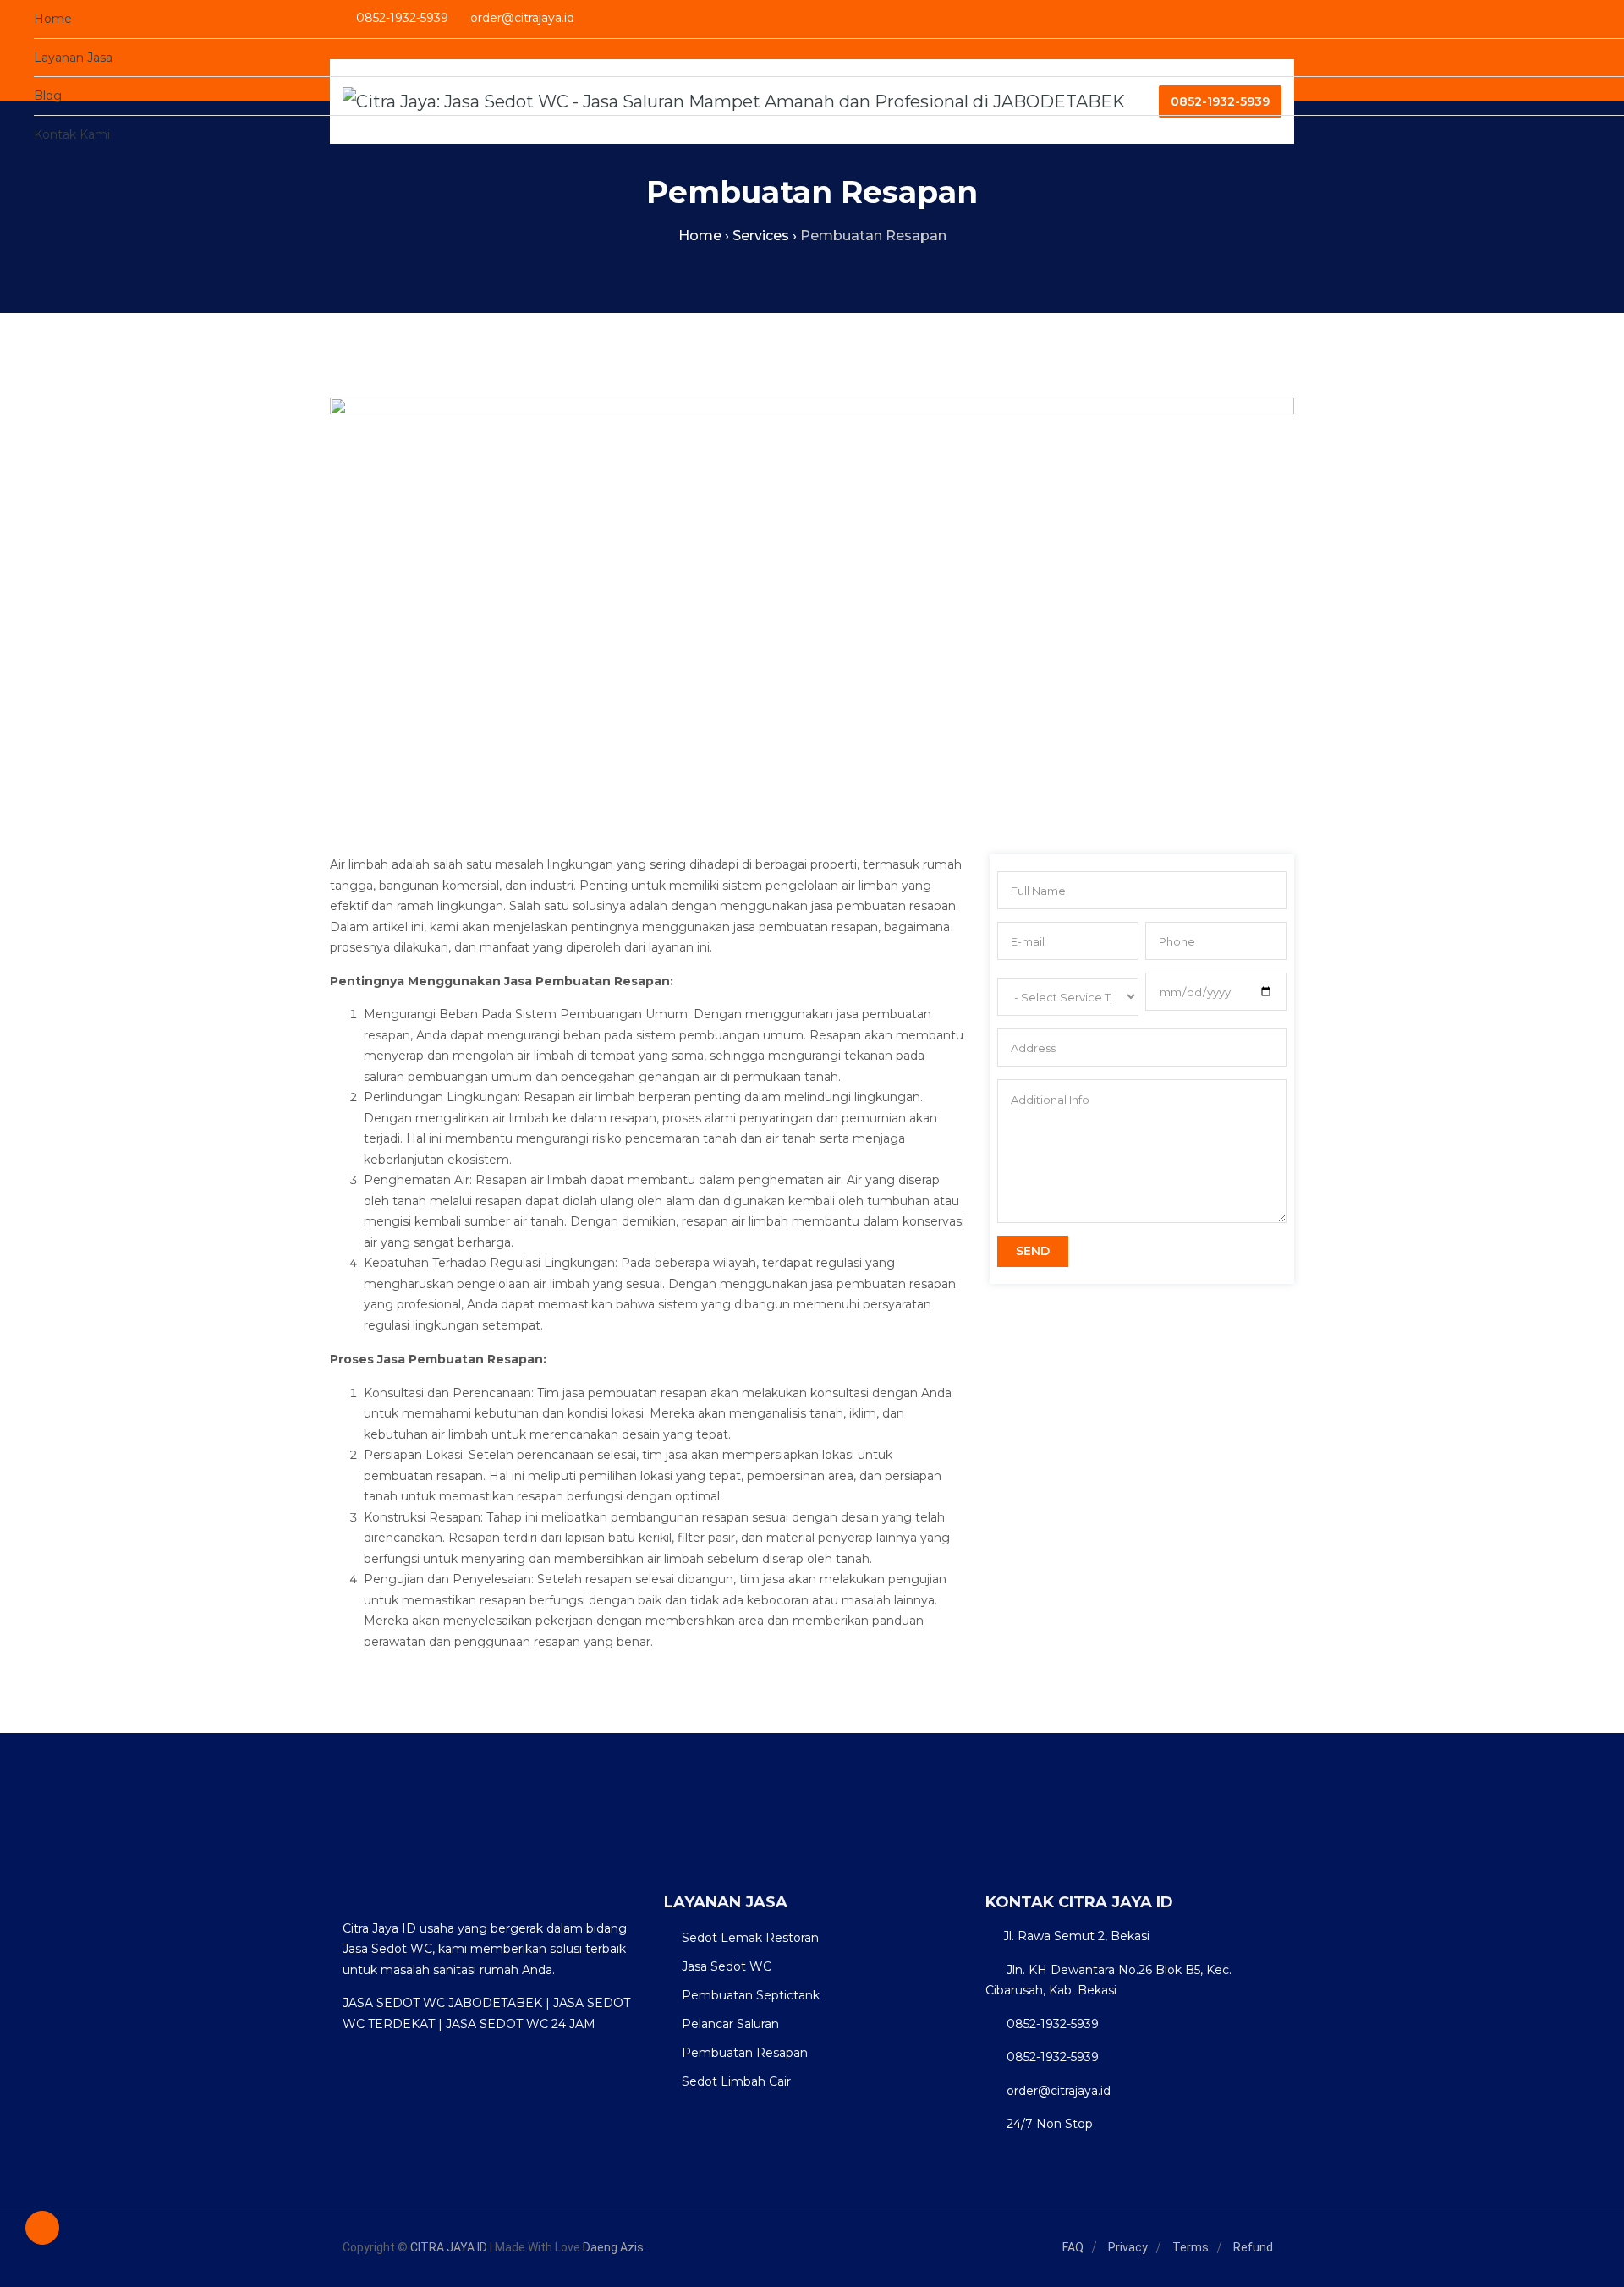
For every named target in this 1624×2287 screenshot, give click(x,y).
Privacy (1128, 2247)
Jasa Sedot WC (727, 1966)
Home (53, 19)
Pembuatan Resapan (745, 2053)
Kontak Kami (72, 134)
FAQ (1073, 2247)
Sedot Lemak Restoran (750, 1938)
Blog (48, 96)
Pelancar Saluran (730, 2024)
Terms (1191, 2247)
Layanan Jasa (73, 58)
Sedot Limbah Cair (736, 2081)
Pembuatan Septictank (751, 1995)
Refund (1253, 2247)
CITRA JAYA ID (449, 2247)
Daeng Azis (613, 2247)
